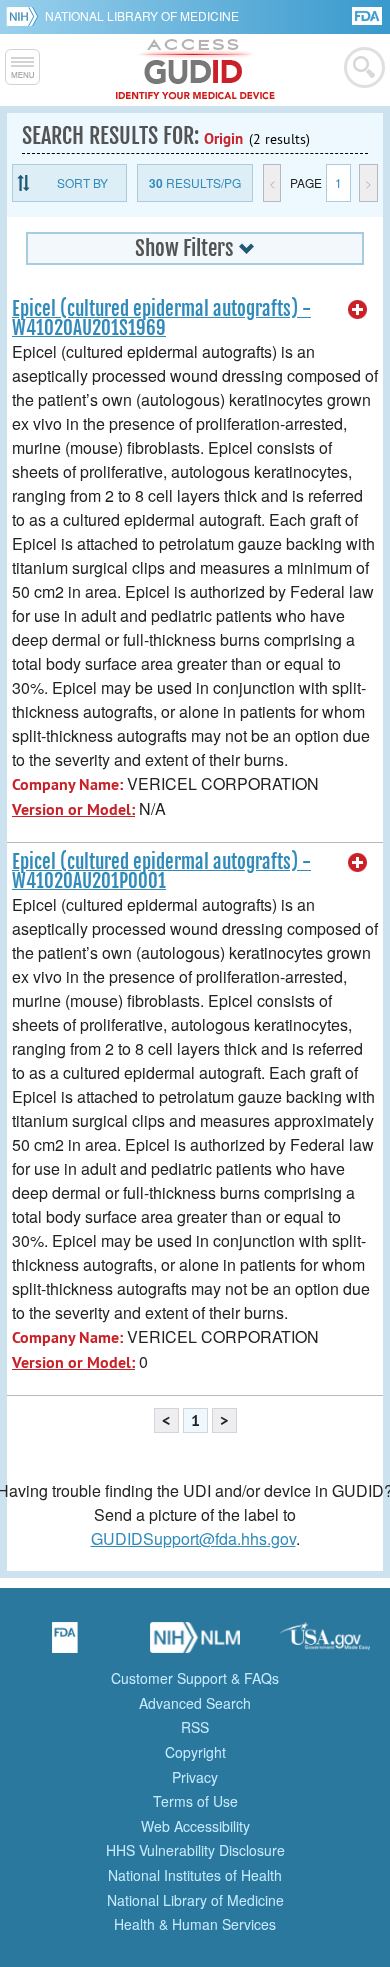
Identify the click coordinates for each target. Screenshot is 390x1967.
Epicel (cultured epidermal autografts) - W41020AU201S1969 (161, 318)
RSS (195, 1727)
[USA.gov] (325, 1644)
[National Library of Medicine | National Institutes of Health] (195, 1644)
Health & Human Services (195, 1924)
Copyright (195, 1752)
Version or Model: (73, 809)
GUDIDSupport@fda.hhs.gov (193, 1538)
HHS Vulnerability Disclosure (195, 1850)
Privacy (195, 1777)
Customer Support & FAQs (195, 1678)
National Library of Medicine (142, 15)
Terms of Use (195, 1801)
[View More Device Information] (358, 310)
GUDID (195, 70)
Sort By (82, 182)
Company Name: (67, 784)
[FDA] (368, 14)
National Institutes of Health (195, 1875)
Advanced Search (195, 1703)
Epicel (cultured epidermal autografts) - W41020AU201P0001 (161, 871)
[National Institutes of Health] (25, 16)
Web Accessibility (195, 1826)
